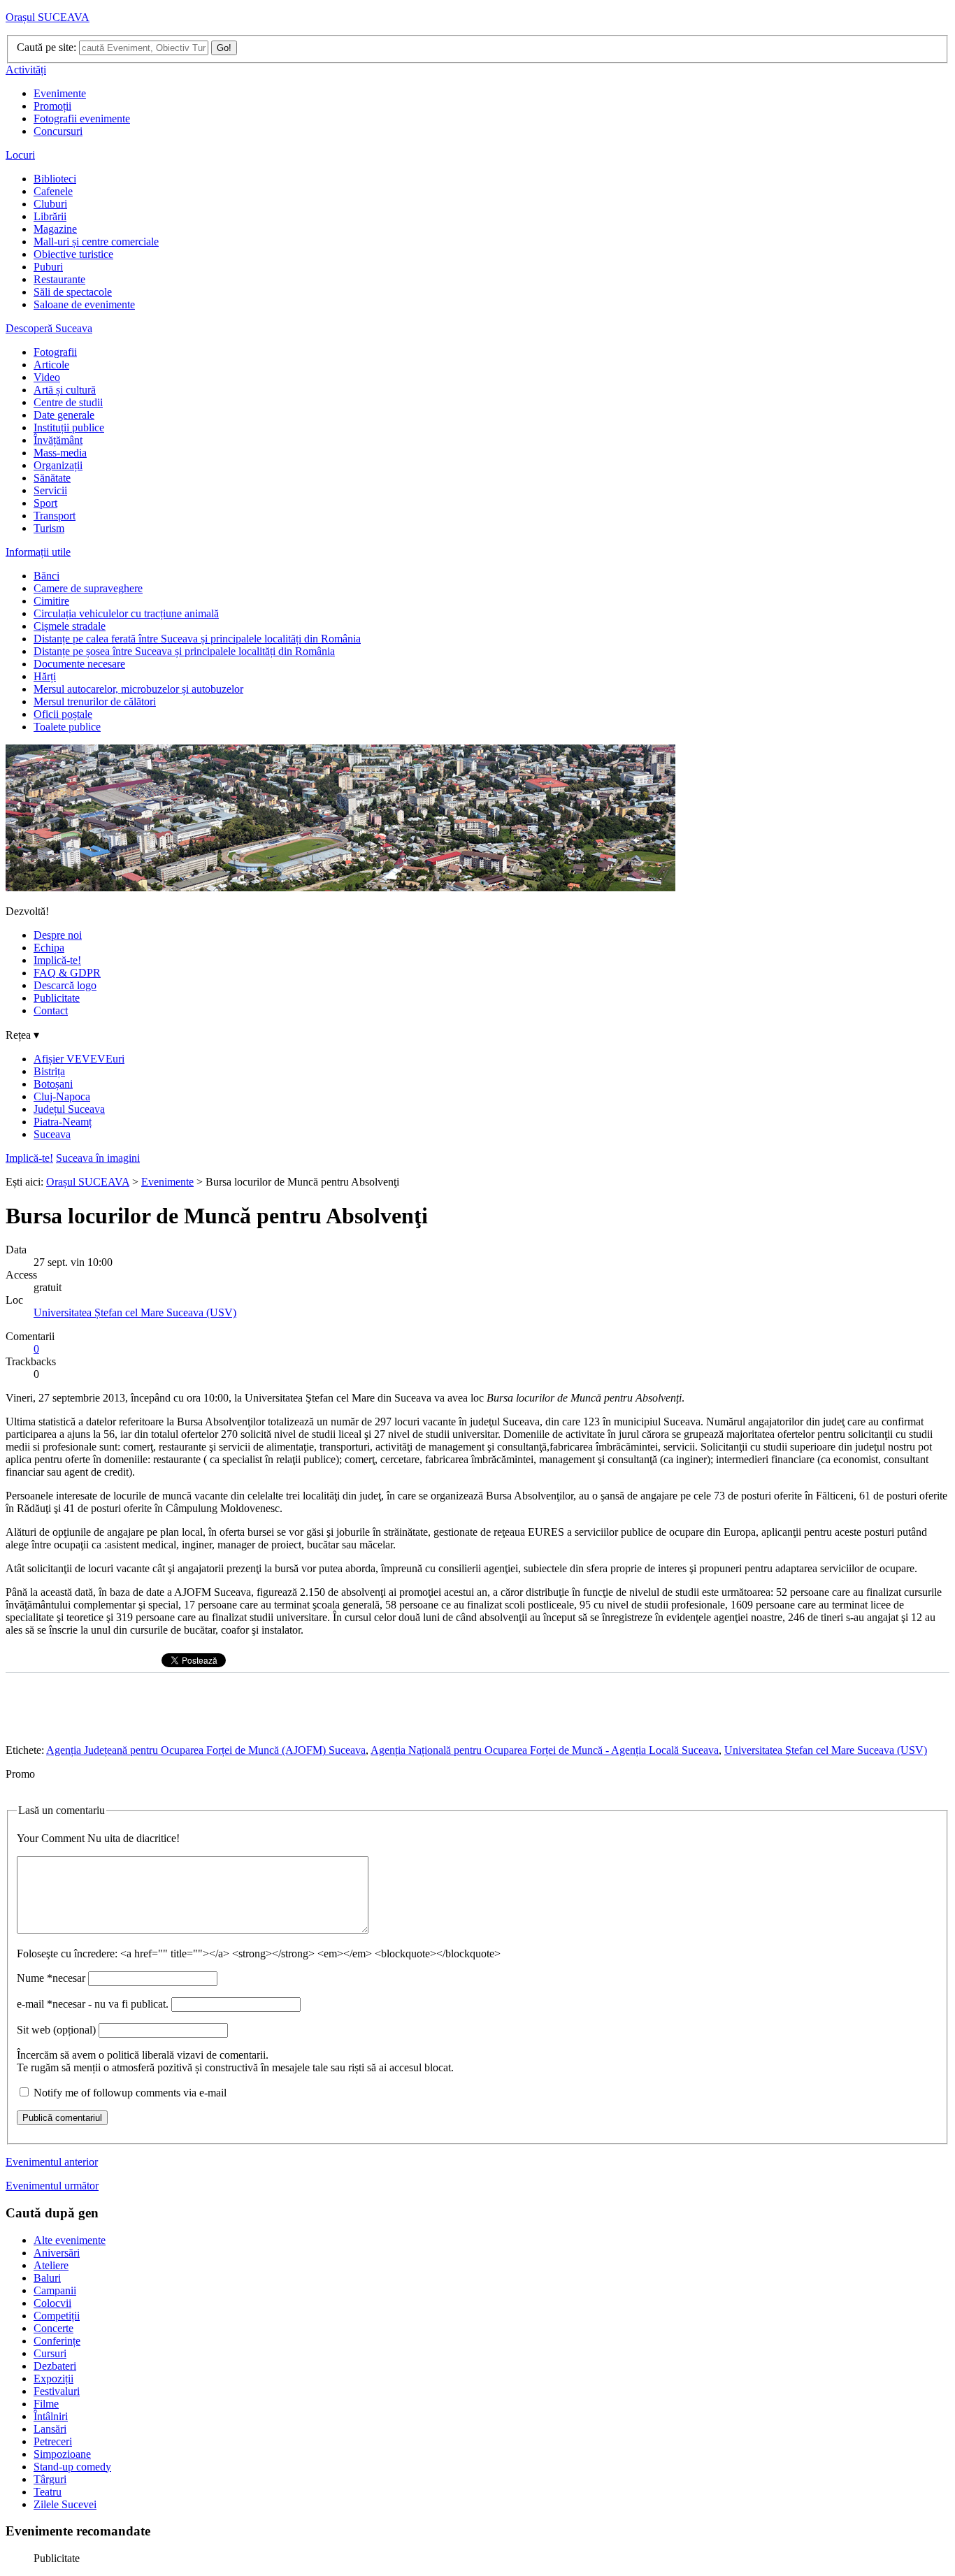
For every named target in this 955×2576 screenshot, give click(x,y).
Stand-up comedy (72, 2467)
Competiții (57, 2316)
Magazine (55, 229)
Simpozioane (62, 2454)
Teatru (48, 2492)
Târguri (50, 2479)
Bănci (46, 576)
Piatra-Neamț (63, 1122)
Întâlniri (51, 2416)
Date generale (64, 415)
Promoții (52, 106)
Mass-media (60, 453)
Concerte (53, 2328)
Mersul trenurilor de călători (95, 701)
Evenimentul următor (52, 2186)
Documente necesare (79, 664)
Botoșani (53, 1084)
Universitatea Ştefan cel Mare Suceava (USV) (826, 1750)
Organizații (58, 465)
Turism (49, 528)
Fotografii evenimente (82, 118)
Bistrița (49, 1071)
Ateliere (51, 2265)
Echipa (49, 948)
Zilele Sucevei (65, 2504)
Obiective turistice (73, 254)
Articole (51, 365)
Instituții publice (69, 427)
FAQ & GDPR (67, 973)
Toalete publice (67, 727)
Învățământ (58, 440)
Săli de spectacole (73, 292)
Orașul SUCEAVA (48, 17)
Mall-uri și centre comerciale (96, 242)
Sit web (56, 2030)
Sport (45, 503)
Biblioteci (55, 179)
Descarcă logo (65, 985)
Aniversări (57, 2253)
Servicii (50, 490)
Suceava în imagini (98, 1158)
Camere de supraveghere (88, 588)
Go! (224, 48)
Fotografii (55, 352)
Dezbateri (55, 2366)
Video (47, 377)
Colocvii (52, 2303)
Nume (51, 1978)
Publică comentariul (62, 2118)
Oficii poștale (63, 714)
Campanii (55, 2290)
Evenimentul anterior (52, 2162)
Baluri (47, 2278)
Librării (50, 216)
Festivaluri (57, 2391)
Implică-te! (57, 960)
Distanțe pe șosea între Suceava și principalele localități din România (184, 651)
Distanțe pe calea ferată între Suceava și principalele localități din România (197, 639)
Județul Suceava (69, 1109)
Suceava (52, 1134)
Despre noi (58, 935)
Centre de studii (68, 402)
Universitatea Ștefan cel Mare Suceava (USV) (135, 1312)
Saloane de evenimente (84, 304)
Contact (51, 1010)
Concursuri (58, 131)
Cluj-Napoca (62, 1096)
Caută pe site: (46, 47)
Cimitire (51, 601)
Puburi (48, 267)
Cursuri (50, 2353)
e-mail (93, 2004)
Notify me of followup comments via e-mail (130, 2093)
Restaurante (59, 279)
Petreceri (53, 2441)
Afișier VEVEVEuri (79, 1059)
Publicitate (57, 998)
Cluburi (50, 204)
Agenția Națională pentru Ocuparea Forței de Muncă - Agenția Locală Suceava (545, 1750)
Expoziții (53, 2379)
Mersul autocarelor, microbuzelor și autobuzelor (138, 689)
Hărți (45, 676)
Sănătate (52, 478)
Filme (46, 2404)
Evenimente (60, 93)
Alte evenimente (70, 2240)
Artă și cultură (65, 390)
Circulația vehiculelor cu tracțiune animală (126, 613)
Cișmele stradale (70, 626)
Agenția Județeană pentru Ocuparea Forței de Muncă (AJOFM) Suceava (206, 1750)
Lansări (50, 2429)
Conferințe (57, 2341)
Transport (55, 516)
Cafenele (53, 191)
